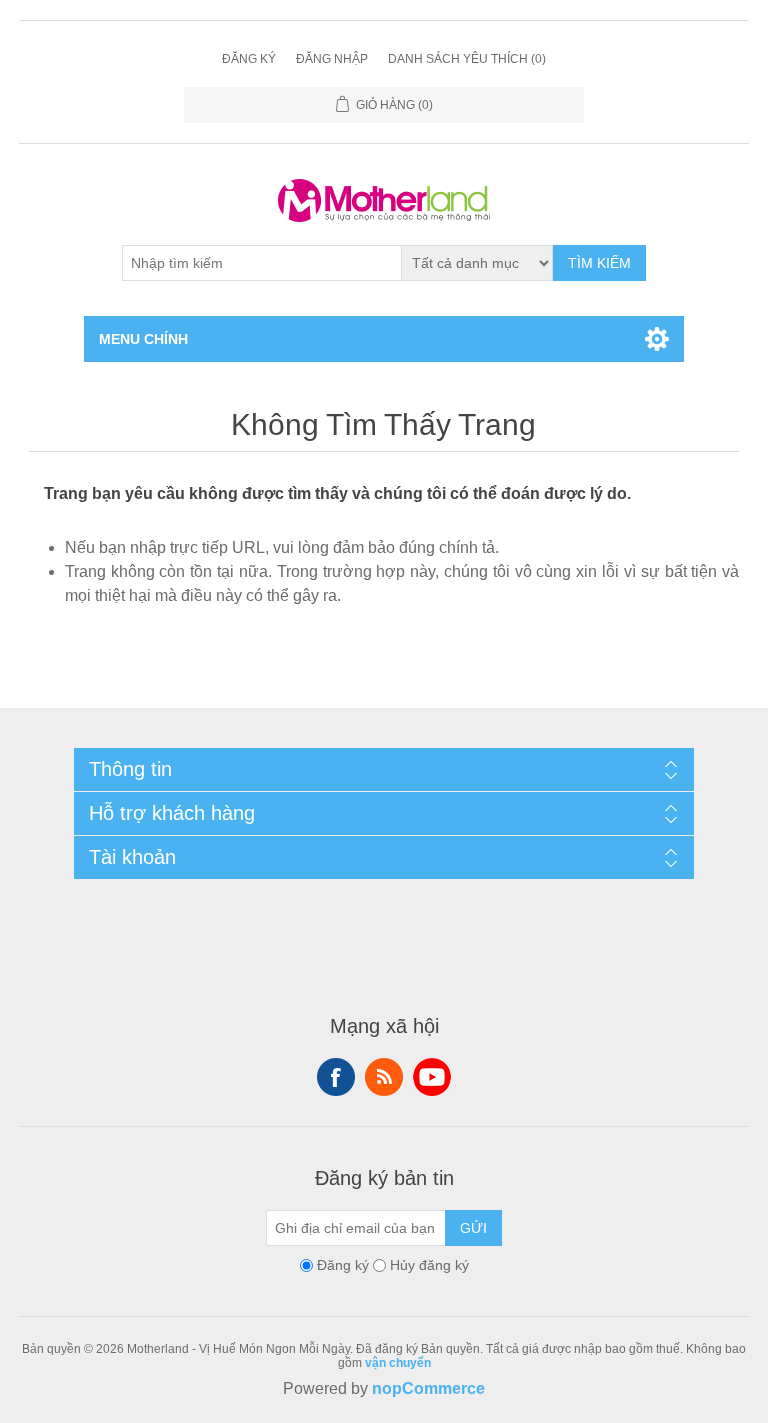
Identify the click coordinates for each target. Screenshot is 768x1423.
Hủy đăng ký (429, 1265)
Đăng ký (249, 59)
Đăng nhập (332, 59)
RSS (384, 1077)
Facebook (336, 1077)
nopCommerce (428, 1388)
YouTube (432, 1077)
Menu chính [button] (143, 339)
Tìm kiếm (599, 263)
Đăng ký (343, 1265)
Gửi (473, 1228)
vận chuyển (398, 1363)
